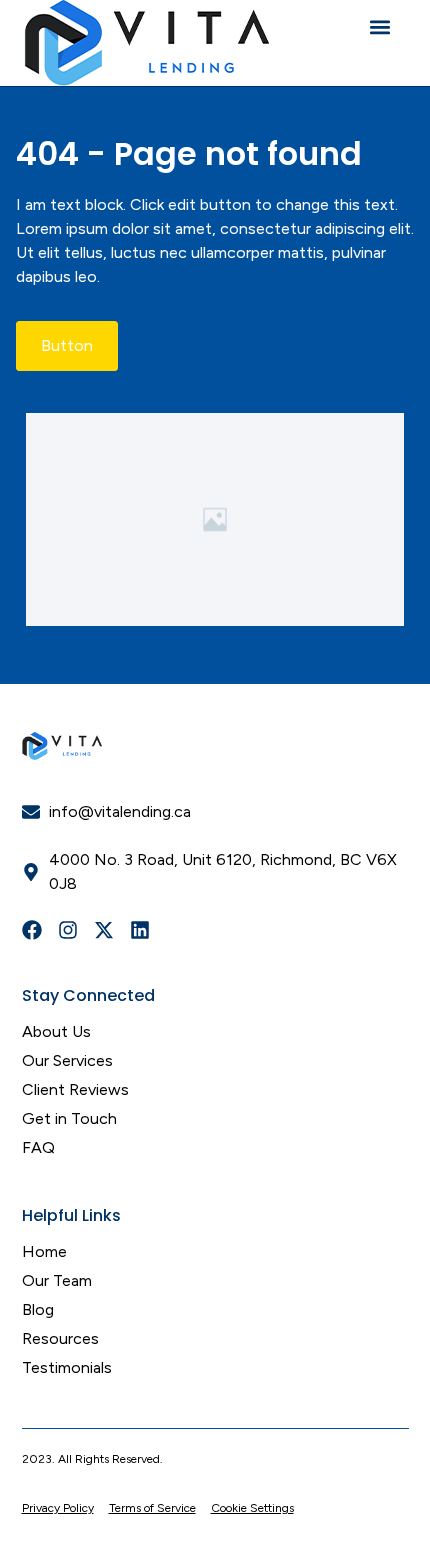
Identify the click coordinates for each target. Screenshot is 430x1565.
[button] (379, 26)
